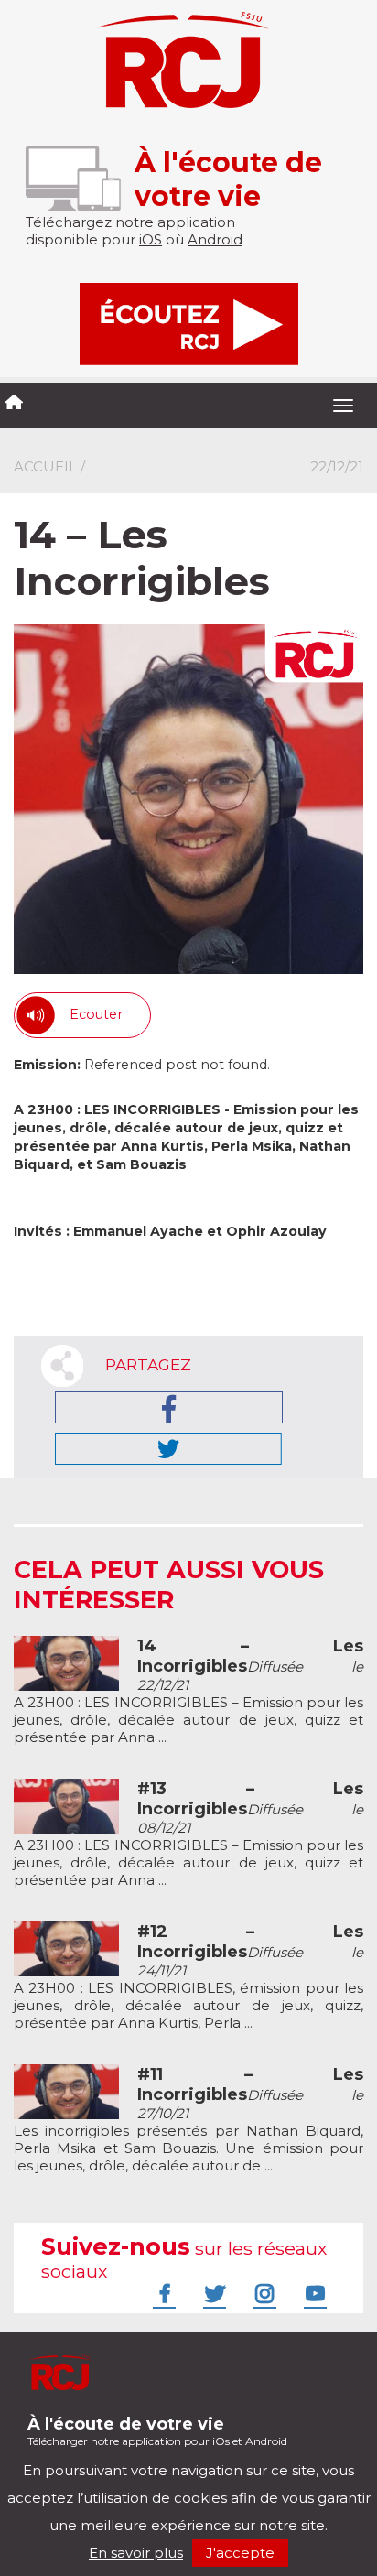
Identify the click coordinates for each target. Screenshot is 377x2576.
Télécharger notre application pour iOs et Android (157, 2431)
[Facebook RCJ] (162, 2293)
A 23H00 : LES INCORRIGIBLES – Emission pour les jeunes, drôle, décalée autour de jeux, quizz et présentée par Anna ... (188, 1835)
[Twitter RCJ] (212, 2293)
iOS (151, 239)
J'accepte (240, 2553)
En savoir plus (136, 2553)
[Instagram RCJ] (263, 2293)
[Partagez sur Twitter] (168, 1449)
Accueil (45, 466)
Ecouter (96, 1014)
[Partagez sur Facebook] (169, 1407)
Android (215, 239)
